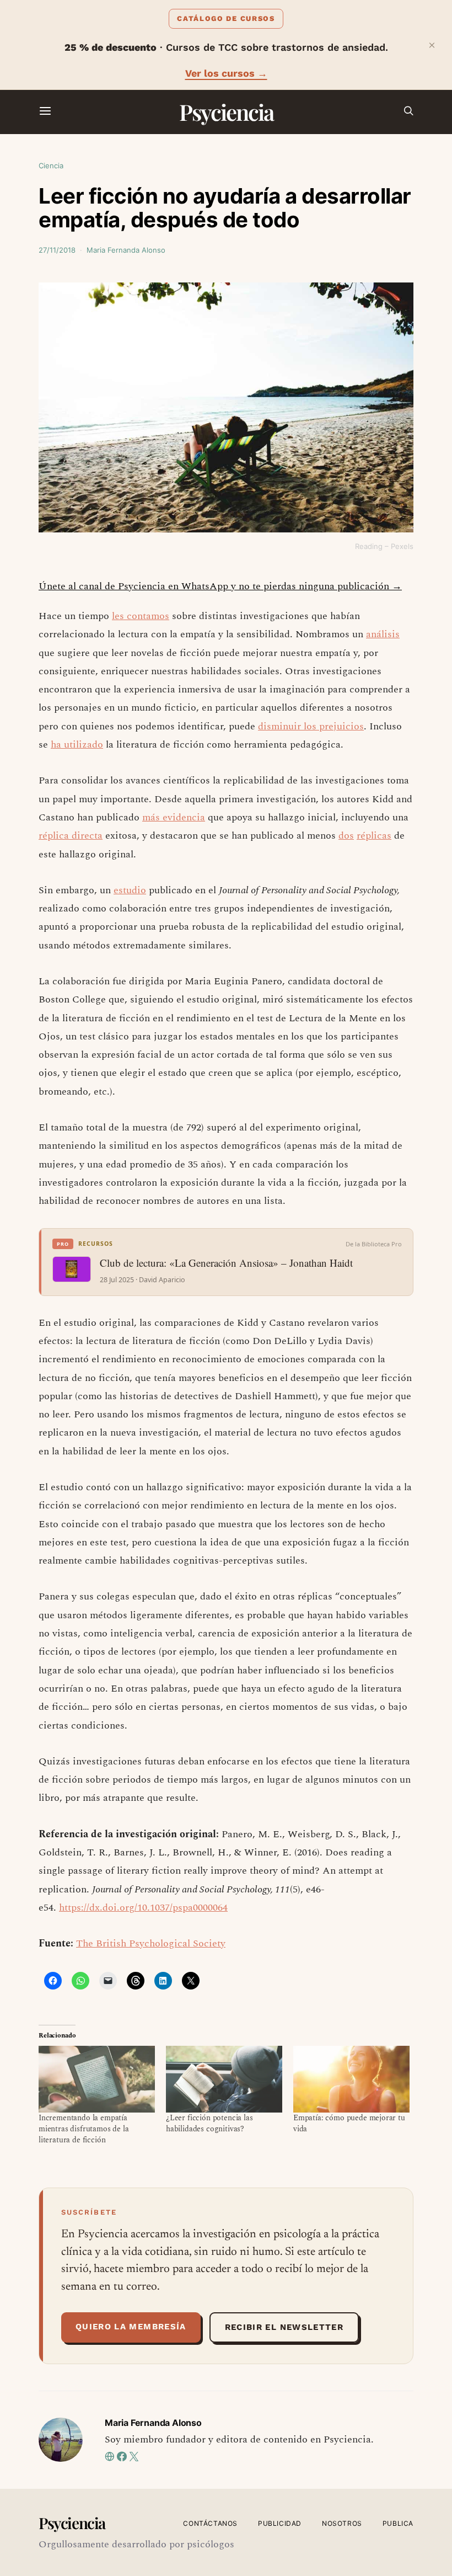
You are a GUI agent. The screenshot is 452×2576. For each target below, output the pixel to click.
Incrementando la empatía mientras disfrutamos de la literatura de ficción (84, 2129)
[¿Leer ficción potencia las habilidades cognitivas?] (224, 2079)
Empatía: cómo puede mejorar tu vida (349, 2123)
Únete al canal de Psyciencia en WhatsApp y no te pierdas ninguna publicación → (220, 586)
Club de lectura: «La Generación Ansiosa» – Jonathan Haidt (226, 1263)
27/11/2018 (57, 250)
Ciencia (51, 166)
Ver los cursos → (226, 73)
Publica (398, 2523)
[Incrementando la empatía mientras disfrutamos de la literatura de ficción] (97, 2079)
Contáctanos (210, 2523)
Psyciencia (226, 112)
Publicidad (280, 2523)
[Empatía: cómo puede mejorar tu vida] (351, 2079)
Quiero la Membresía (131, 2327)
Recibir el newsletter (284, 2327)
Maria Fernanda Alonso (126, 250)
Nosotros (342, 2523)
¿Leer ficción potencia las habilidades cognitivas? (209, 2123)
